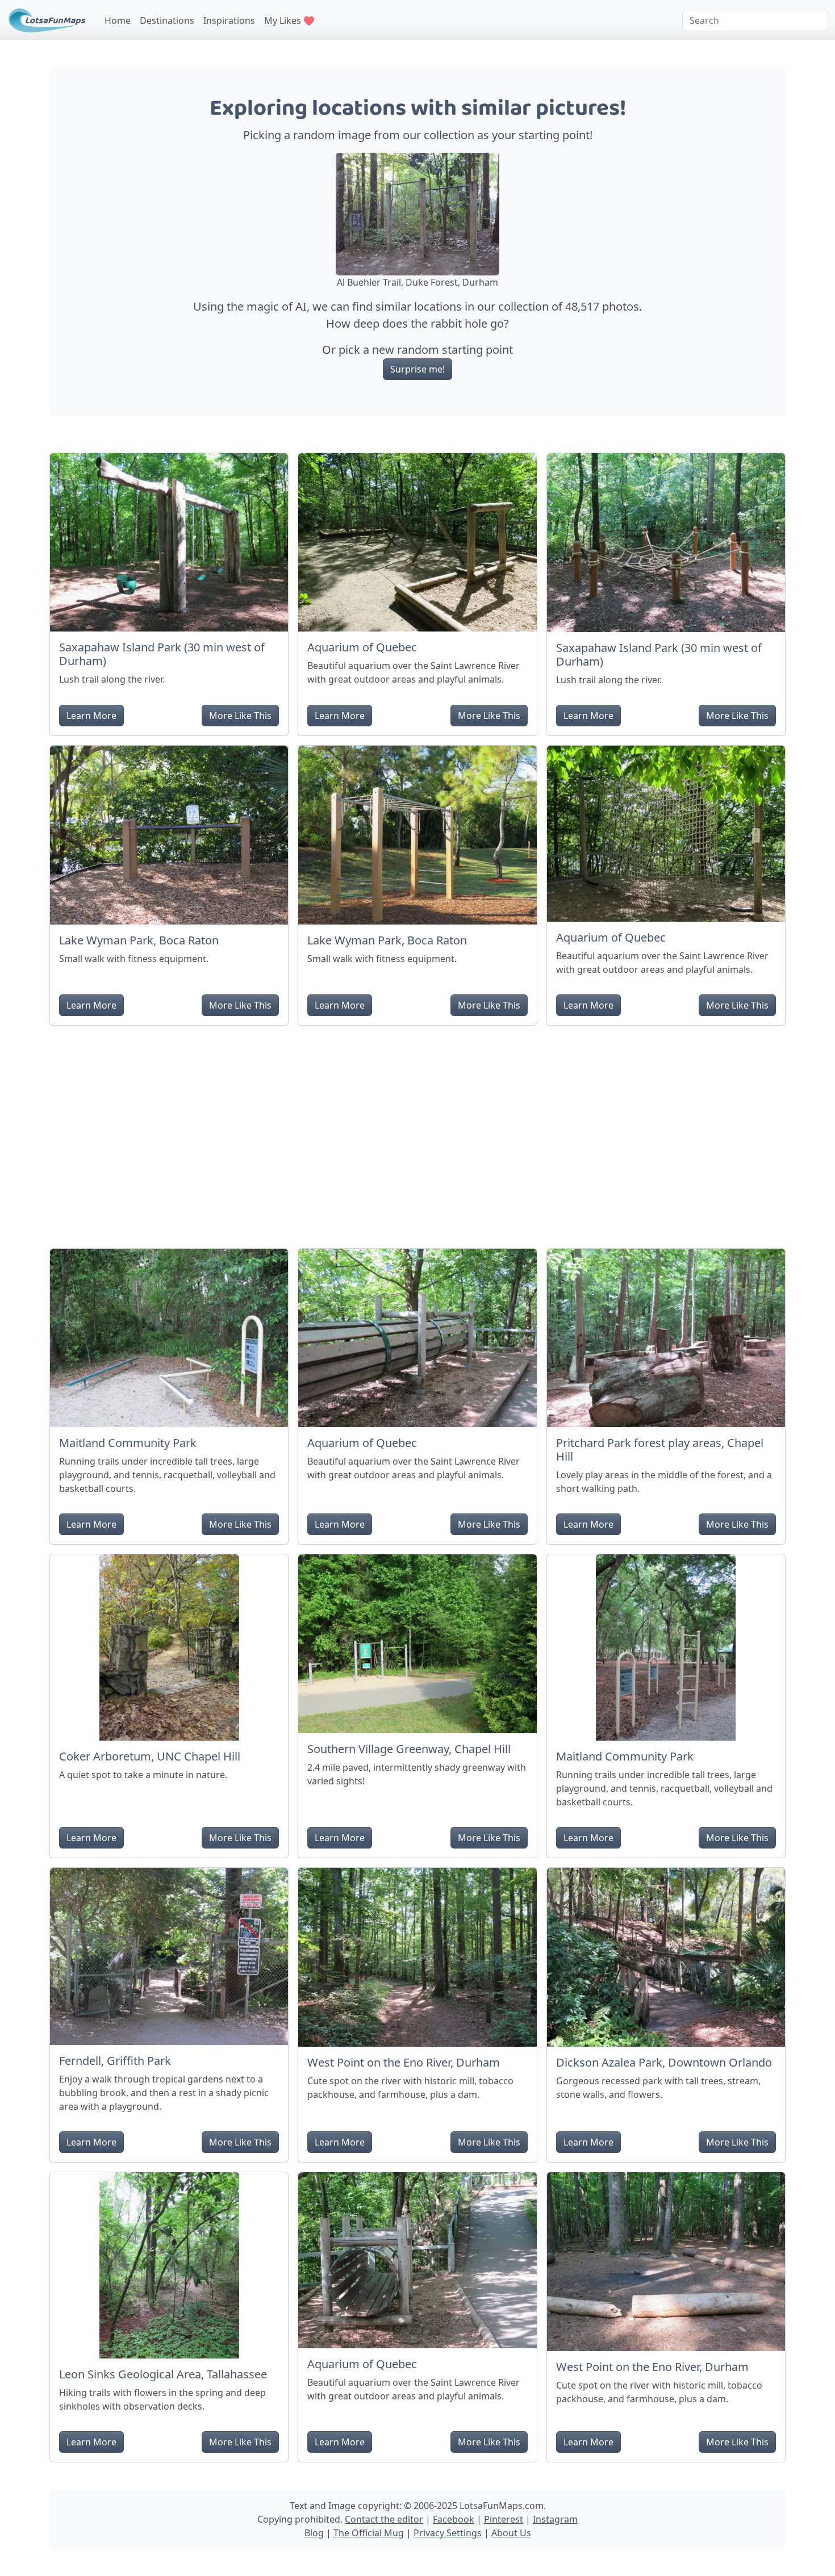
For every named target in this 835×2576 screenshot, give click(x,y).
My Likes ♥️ (289, 20)
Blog (314, 2533)
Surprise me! (417, 369)
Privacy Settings (448, 2533)
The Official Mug (369, 2533)
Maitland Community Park (128, 1443)
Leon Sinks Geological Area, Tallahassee (163, 2374)
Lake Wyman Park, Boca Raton (139, 940)
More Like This (240, 716)
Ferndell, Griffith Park (115, 2061)
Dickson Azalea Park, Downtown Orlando (664, 2062)
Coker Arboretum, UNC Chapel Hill (150, 1756)
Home (118, 20)
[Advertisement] (417, 1132)
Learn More (91, 716)
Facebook (454, 2519)
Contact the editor (384, 2519)
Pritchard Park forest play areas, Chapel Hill (660, 1450)
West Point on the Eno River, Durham (404, 2062)
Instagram (555, 2519)
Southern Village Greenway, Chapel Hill (409, 1749)
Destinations (167, 20)
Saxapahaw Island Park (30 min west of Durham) (162, 654)
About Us (511, 2533)
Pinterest (504, 2519)
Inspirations (229, 20)
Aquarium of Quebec (362, 647)
